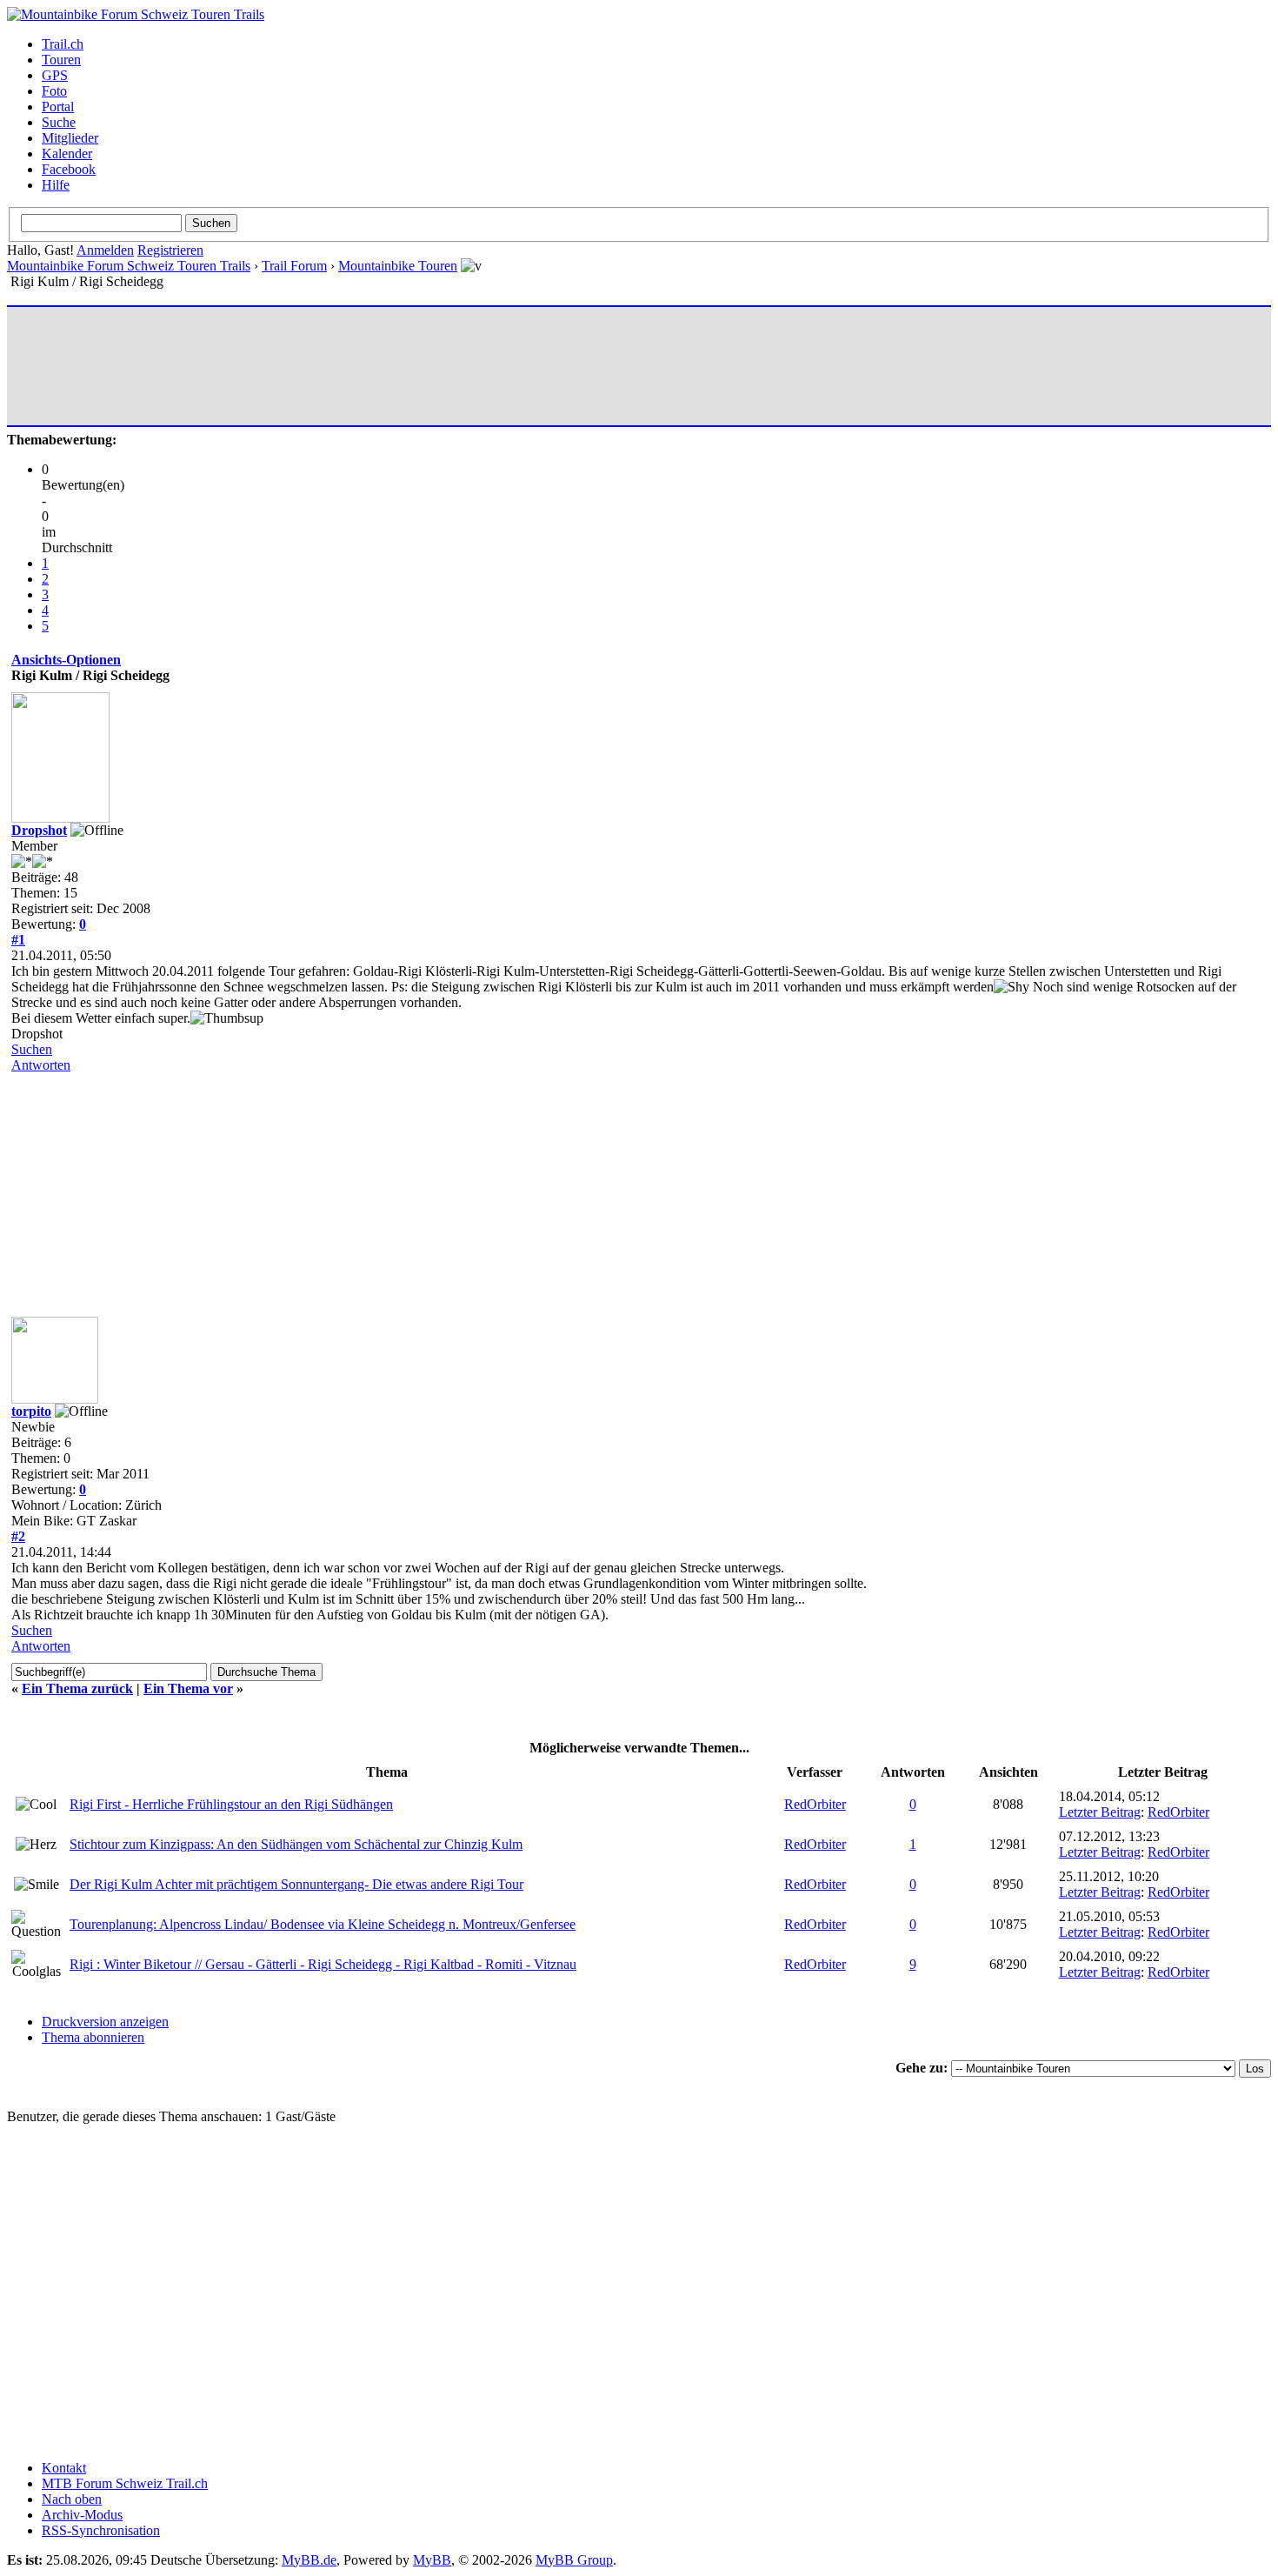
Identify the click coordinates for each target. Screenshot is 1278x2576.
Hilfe (56, 185)
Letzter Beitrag (1100, 1812)
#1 (18, 940)
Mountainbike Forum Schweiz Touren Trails (129, 266)
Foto (54, 91)
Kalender (67, 153)
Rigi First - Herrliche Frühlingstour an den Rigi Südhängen (231, 1804)
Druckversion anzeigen (105, 2022)
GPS (55, 75)
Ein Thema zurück (77, 1688)
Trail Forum (294, 266)
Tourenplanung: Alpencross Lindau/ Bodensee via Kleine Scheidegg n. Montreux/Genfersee (323, 1924)
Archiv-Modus (82, 2515)
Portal (58, 107)
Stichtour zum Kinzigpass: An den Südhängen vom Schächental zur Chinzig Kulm (296, 1844)
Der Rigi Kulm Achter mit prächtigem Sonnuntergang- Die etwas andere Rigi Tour (296, 1884)
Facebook (69, 169)
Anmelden (105, 250)
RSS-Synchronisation (101, 2530)
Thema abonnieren (93, 2037)
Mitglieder (70, 138)
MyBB (432, 2560)
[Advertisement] (328, 366)
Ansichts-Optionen (66, 660)
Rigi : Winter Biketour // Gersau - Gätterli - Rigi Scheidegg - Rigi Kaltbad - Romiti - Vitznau (323, 1964)
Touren (61, 60)
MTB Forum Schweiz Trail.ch (125, 2483)
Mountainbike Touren (398, 266)
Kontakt (64, 2468)
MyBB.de (309, 2560)
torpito (31, 1411)
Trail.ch (63, 44)
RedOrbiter (815, 1804)
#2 (18, 1536)
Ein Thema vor (188, 1688)
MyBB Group (574, 2560)
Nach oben (72, 2499)
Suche (59, 122)
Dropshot (39, 830)
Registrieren (170, 250)
